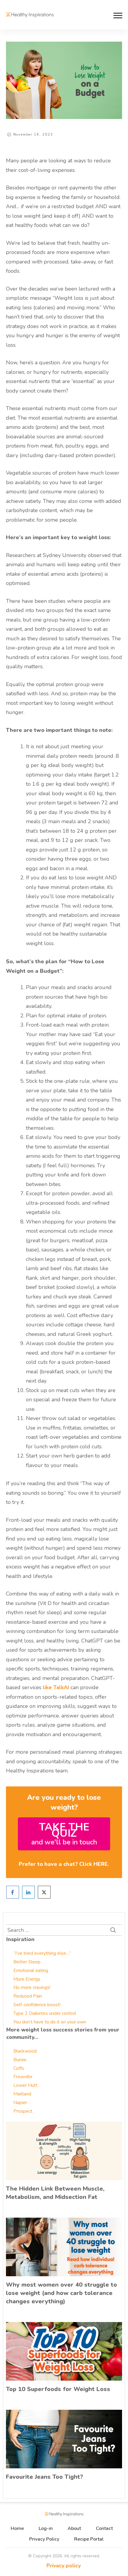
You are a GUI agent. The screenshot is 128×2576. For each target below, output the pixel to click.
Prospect (23, 2111)
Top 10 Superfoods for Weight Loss (58, 2389)
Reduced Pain (28, 1996)
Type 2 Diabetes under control (45, 2013)
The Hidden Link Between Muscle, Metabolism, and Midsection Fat (55, 2193)
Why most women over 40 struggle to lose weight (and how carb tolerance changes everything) (61, 2293)
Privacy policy (64, 2566)
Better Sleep (27, 1962)
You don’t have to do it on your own (50, 2022)
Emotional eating (31, 1971)
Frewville (23, 2077)
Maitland (22, 2094)
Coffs (19, 2068)
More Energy (27, 1979)
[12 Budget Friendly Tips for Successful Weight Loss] (64, 80)
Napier (20, 2103)
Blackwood (25, 2051)
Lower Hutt (25, 2085)
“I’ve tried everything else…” (42, 1953)
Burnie (20, 2060)
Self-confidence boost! (37, 2005)
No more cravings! (32, 1987)
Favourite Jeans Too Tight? (45, 2477)
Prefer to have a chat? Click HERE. (64, 1864)
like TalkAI (56, 1687)
